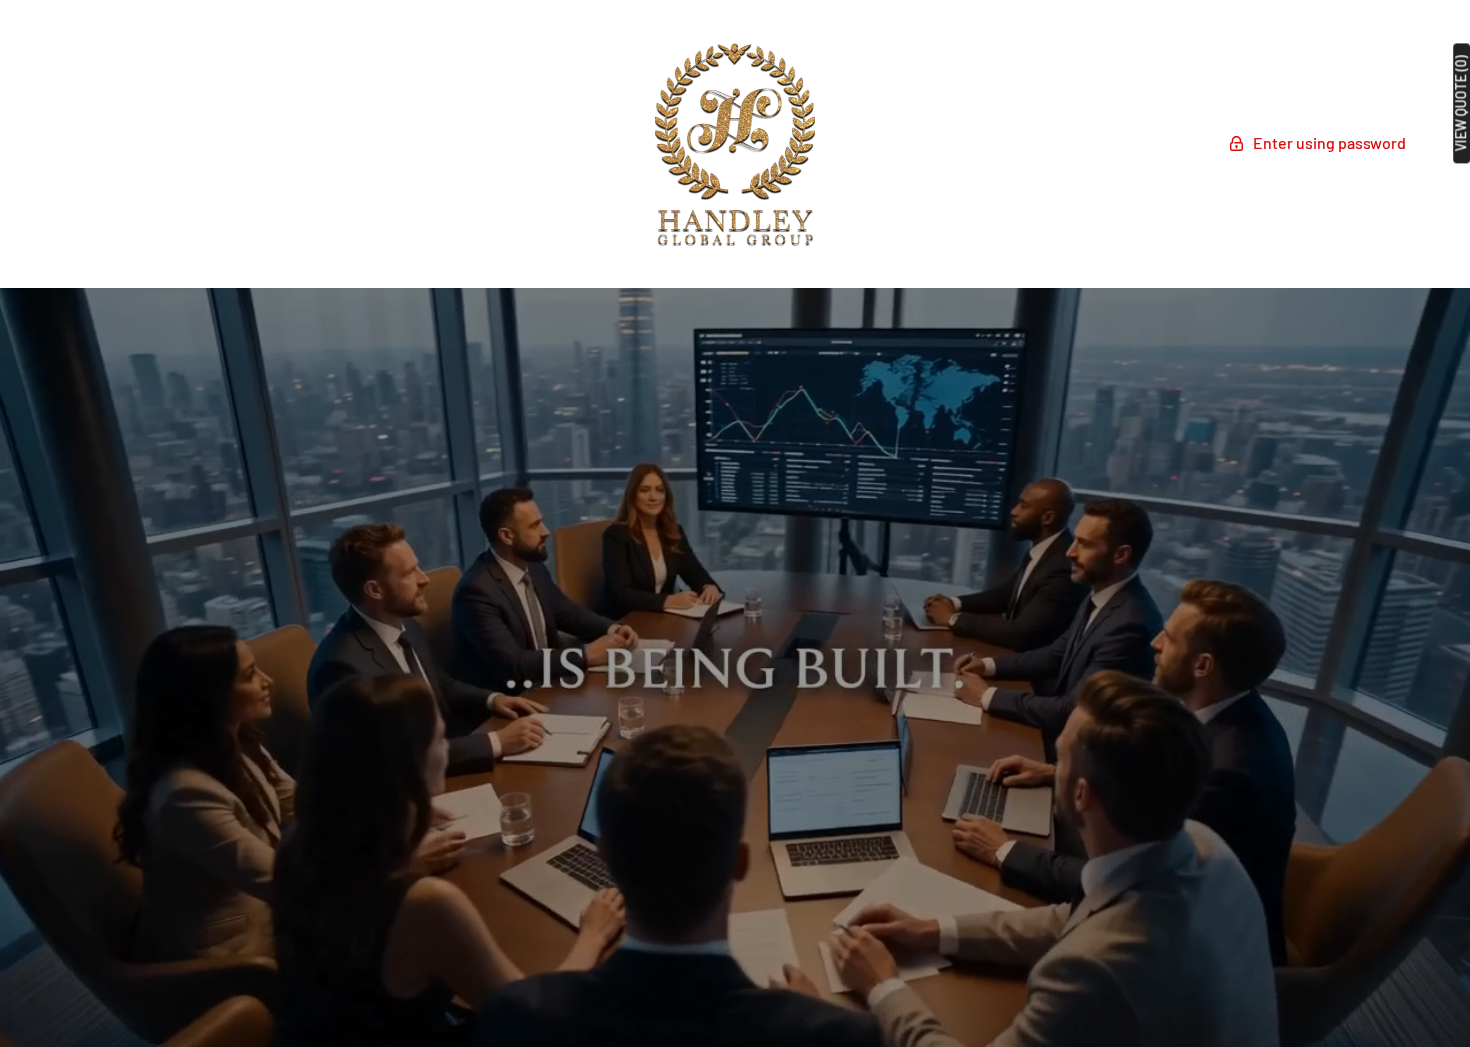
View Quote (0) (1461, 103)
